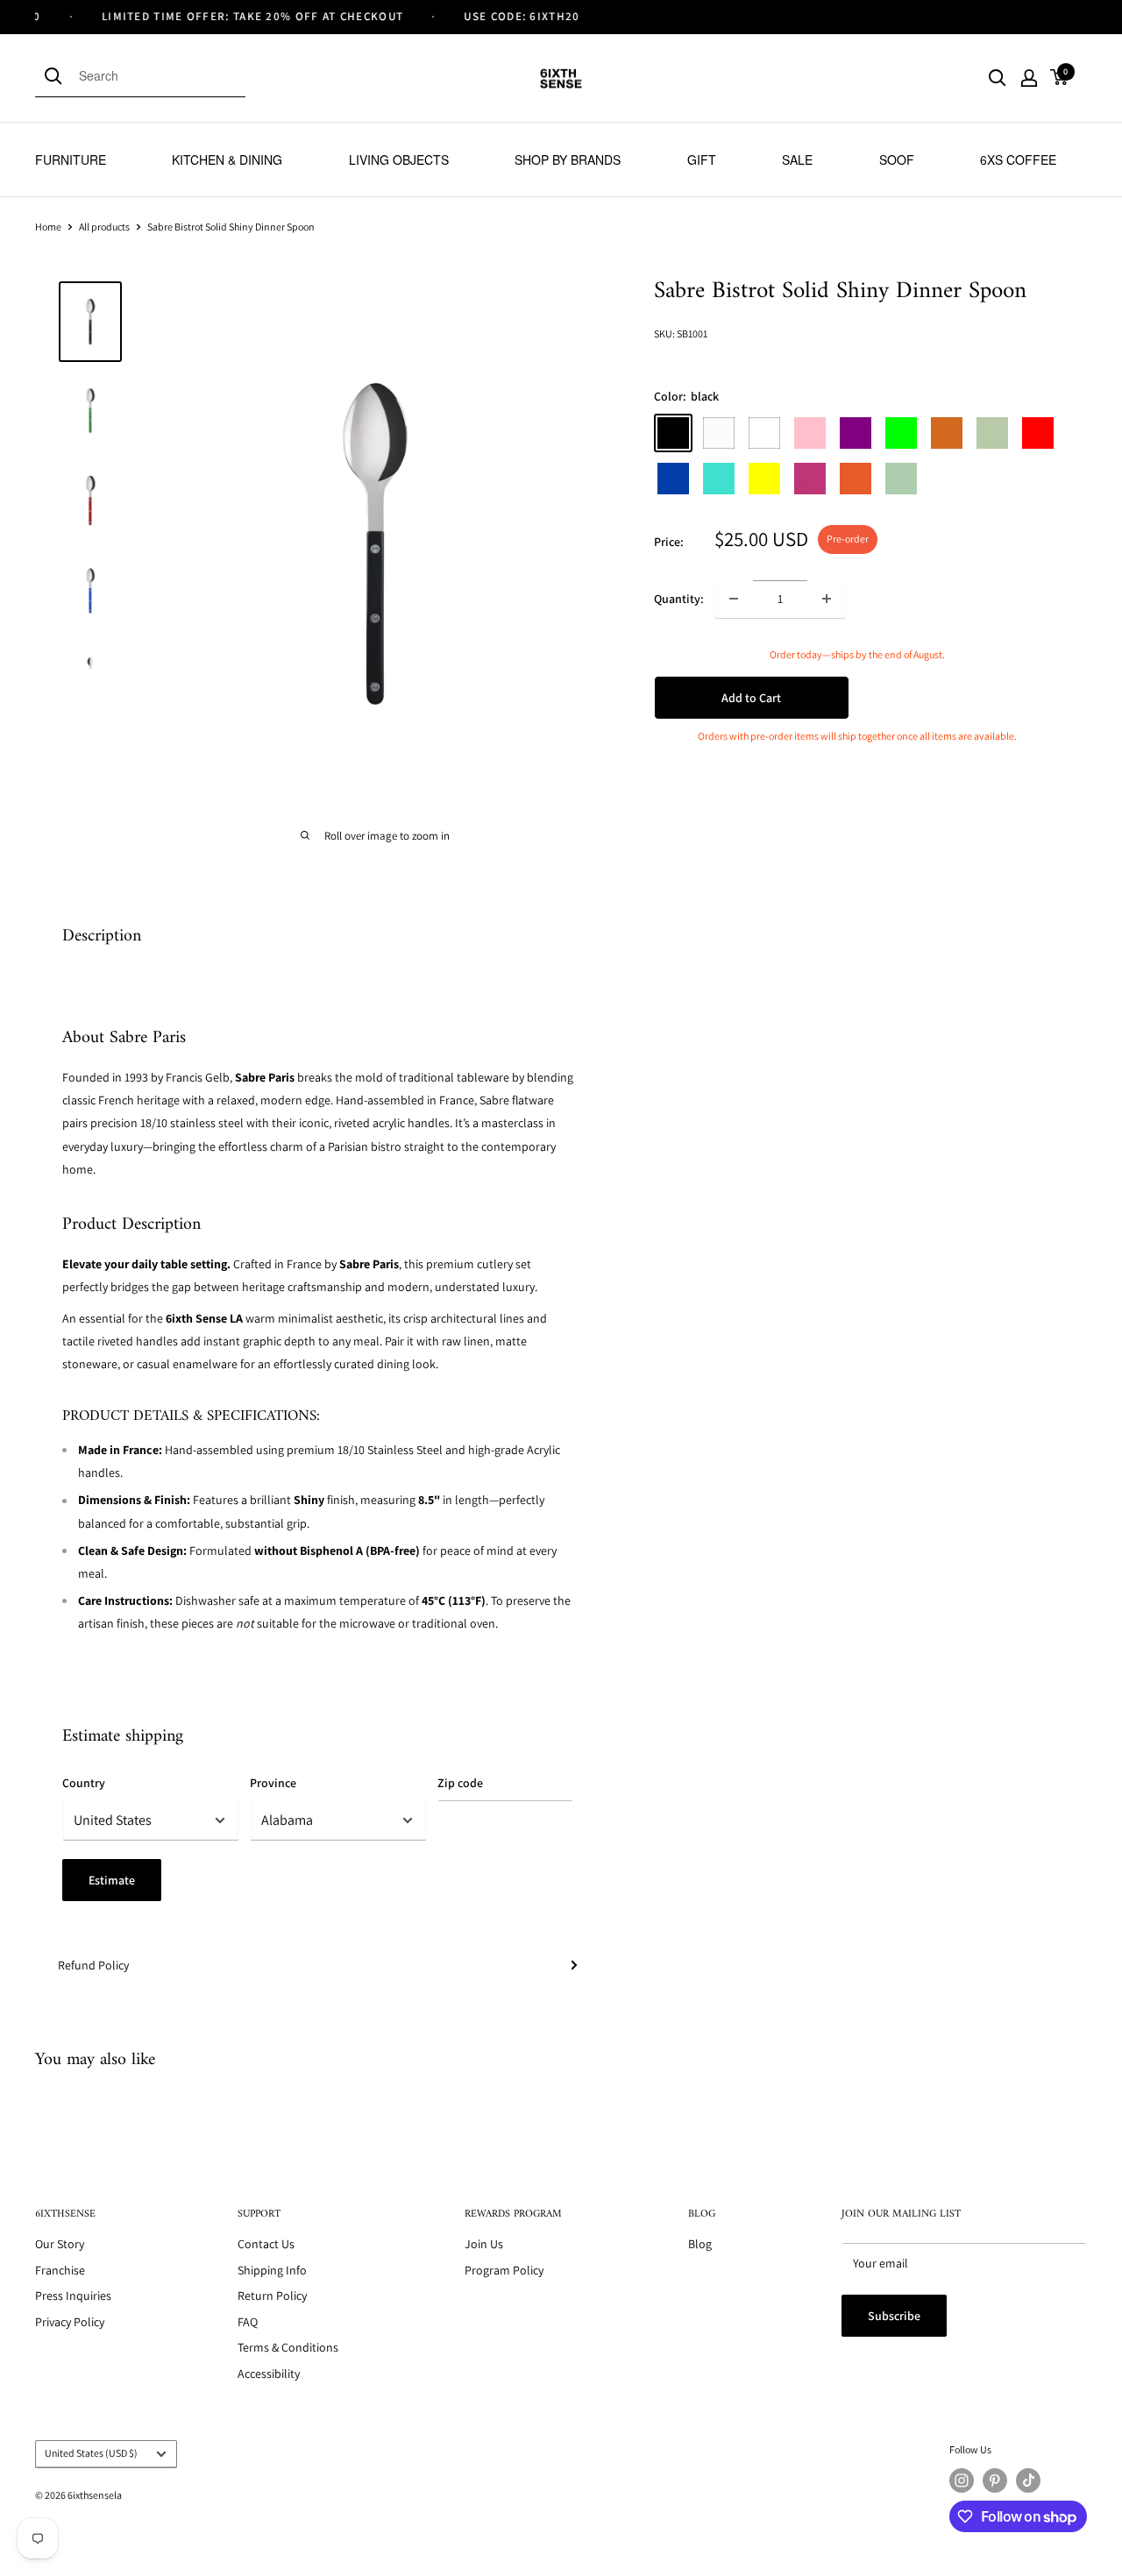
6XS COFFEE (1018, 160)
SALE (797, 160)
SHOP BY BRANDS (568, 160)
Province (273, 1783)
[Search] (57, 75)
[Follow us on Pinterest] (995, 2480)
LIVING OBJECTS (399, 160)
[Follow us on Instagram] (962, 2480)
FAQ (248, 2322)
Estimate (112, 1880)
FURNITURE (71, 160)
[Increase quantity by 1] (827, 599)
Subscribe (894, 2316)
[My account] (1029, 78)
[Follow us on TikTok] (1028, 2480)
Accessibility (269, 2374)
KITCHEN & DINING (227, 160)
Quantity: (679, 598)
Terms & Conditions (288, 2347)
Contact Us (266, 2244)
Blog (700, 2244)
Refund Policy (93, 1965)
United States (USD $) (91, 2453)
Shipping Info (272, 2270)
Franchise (60, 2270)
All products (104, 227)
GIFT (702, 160)
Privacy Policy (70, 2322)
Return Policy (272, 2296)
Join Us (484, 2244)
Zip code (460, 1783)
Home (48, 227)
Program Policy (504, 2270)
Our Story (60, 2244)
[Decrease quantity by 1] (734, 599)
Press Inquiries (73, 2296)
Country (84, 1783)
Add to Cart (751, 698)
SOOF (897, 160)
